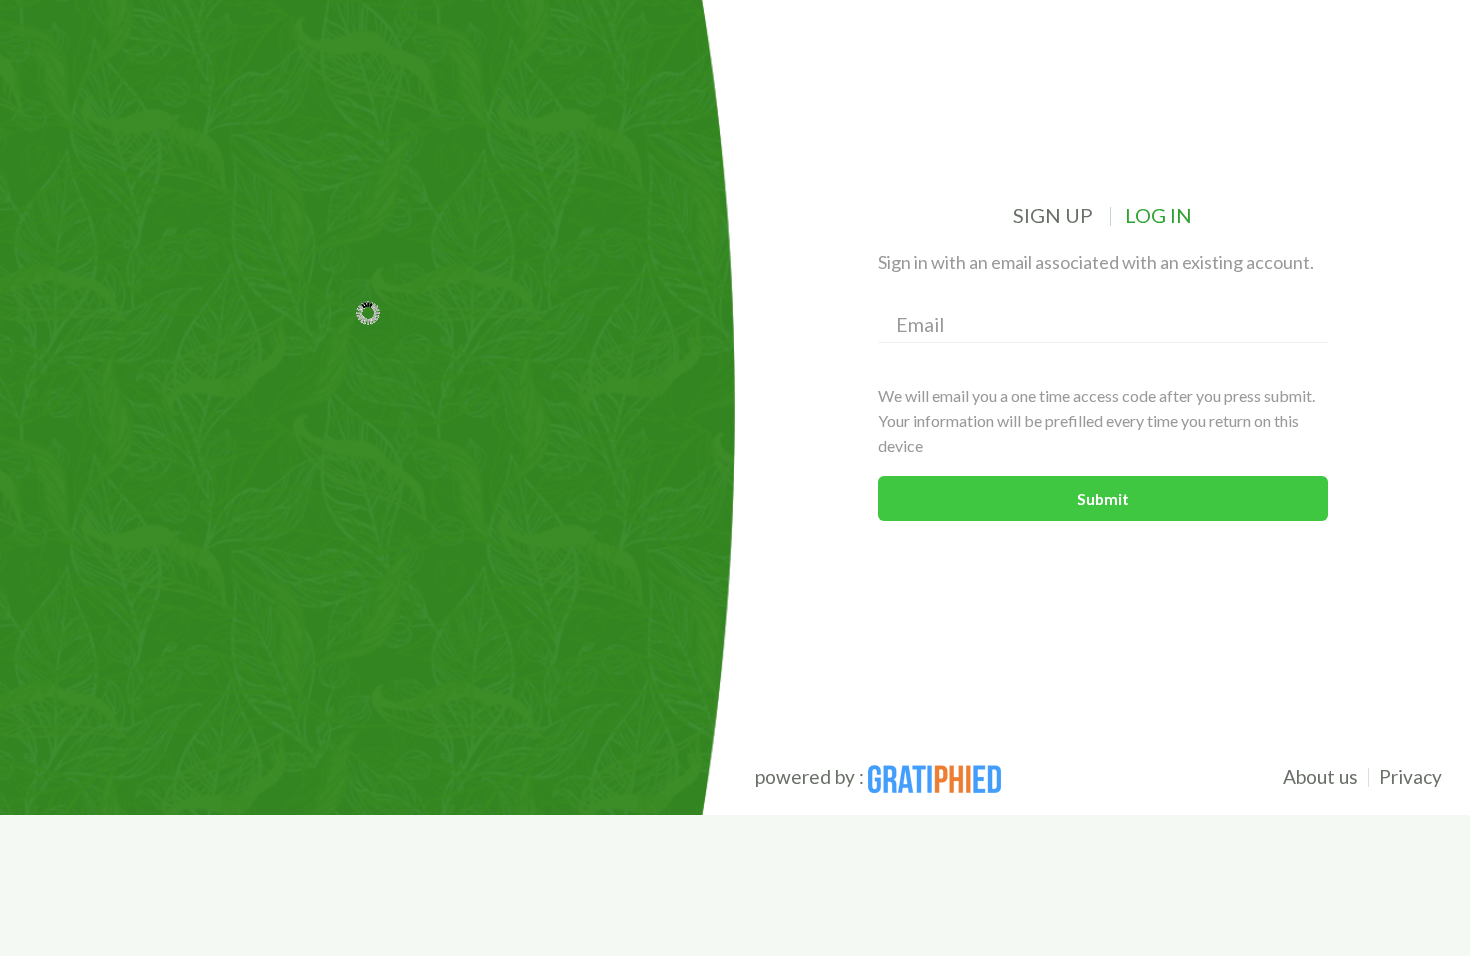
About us (1320, 776)
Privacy (1410, 776)
